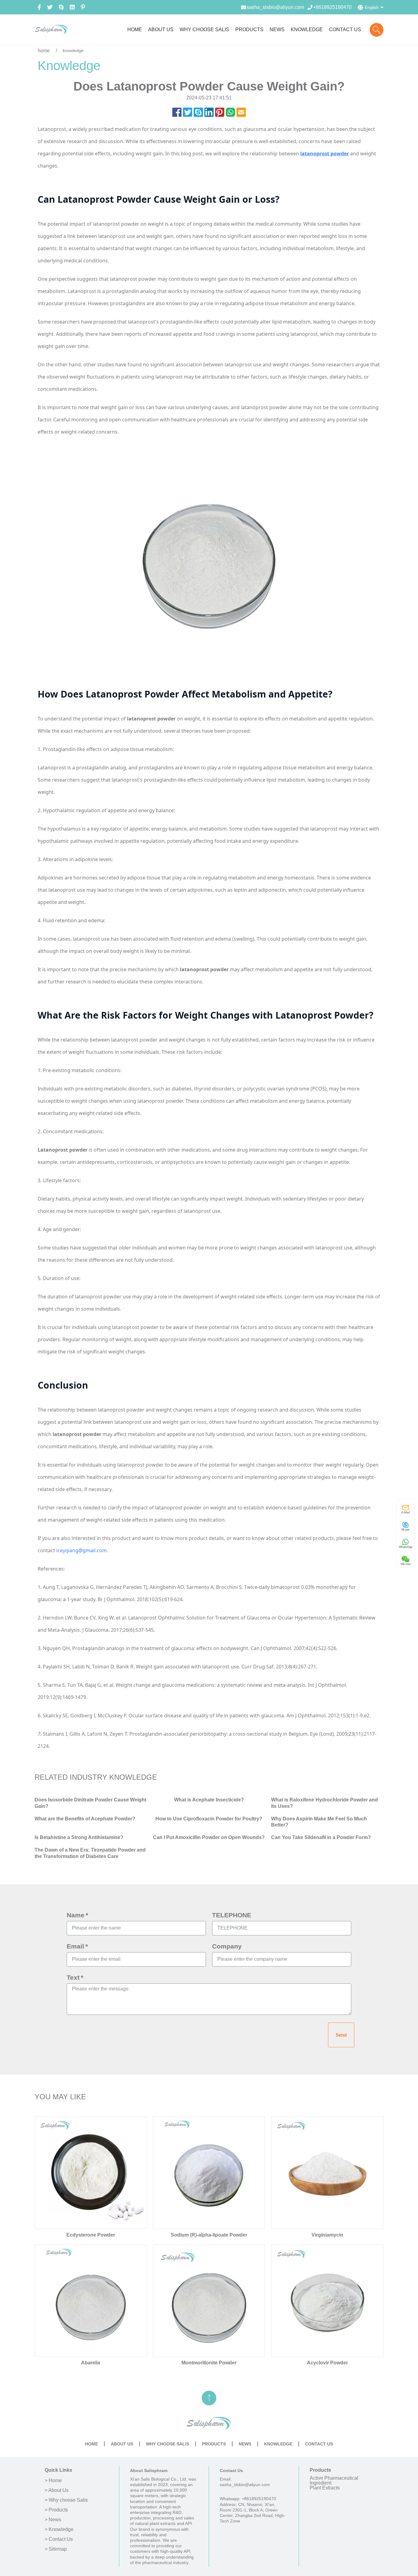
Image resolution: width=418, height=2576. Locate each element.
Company (227, 1946)
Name (76, 1915)
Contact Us (319, 2444)
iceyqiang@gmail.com (82, 1550)
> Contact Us (59, 2539)
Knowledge (278, 2444)
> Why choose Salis (66, 2500)
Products (214, 2444)
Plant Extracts (325, 2488)
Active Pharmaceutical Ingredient (334, 2480)
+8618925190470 (332, 7)
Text (73, 1978)
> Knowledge (59, 2530)
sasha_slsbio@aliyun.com (275, 7)
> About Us (57, 2490)
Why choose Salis (168, 2444)
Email (75, 1946)
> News (53, 2520)
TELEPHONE (232, 1915)
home (44, 51)
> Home (53, 2481)
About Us (122, 2444)
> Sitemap (56, 2549)
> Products (56, 2510)
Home (91, 2444)
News (245, 2444)
